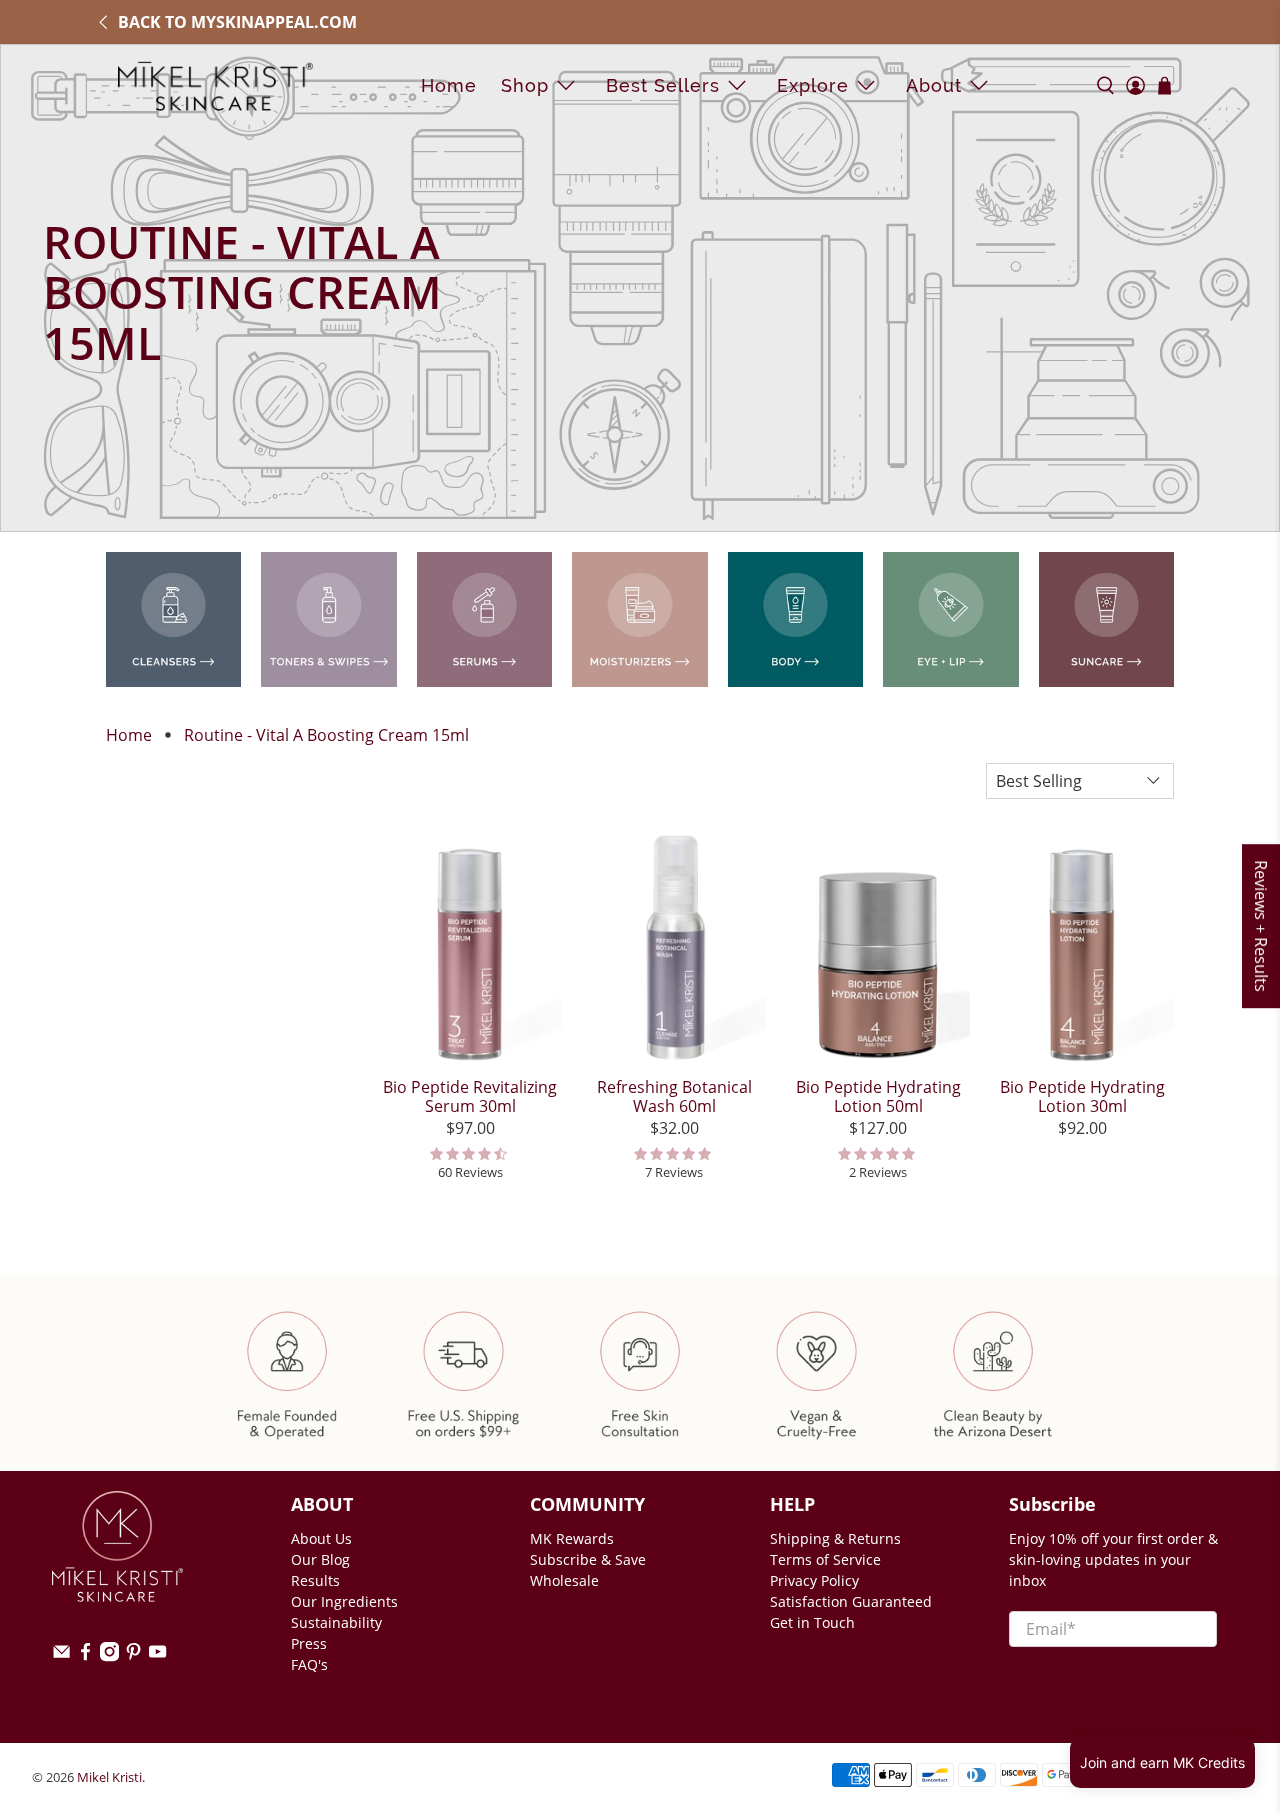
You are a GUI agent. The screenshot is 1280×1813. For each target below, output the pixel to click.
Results (315, 1580)
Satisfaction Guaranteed (851, 1601)
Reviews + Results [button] (1261, 926)
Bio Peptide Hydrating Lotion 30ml (1082, 1096)
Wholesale (564, 1580)
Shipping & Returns (835, 1538)
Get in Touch (812, 1622)
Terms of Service (825, 1559)
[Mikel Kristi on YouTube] (157, 1656)
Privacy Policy (814, 1580)
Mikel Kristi (109, 1777)
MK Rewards (572, 1538)
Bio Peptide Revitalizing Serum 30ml (470, 1096)
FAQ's (309, 1664)
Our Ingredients (344, 1601)
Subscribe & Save (588, 1559)
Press (309, 1643)
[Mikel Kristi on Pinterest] (133, 1656)
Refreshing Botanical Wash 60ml (674, 1096)
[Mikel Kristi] (215, 85)
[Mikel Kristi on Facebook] (85, 1656)
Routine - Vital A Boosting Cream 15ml (326, 735)
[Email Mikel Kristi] (61, 1656)
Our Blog (320, 1559)
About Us (321, 1538)
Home (449, 85)
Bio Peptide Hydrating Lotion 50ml (878, 1096)
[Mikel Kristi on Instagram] (109, 1656)
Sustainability (336, 1622)
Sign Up (1113, 1685)
